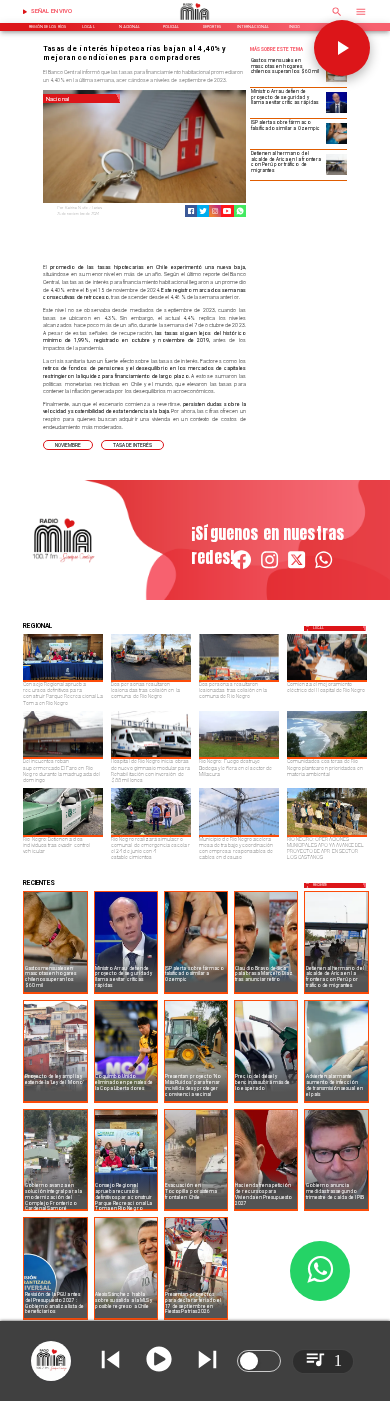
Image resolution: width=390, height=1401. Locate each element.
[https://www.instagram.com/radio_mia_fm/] (215, 211)
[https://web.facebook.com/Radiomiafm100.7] (241, 568)
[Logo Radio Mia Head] (195, 22)
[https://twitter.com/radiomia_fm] (296, 568)
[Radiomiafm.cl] (337, 18)
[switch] (259, 1361)
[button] (68, 445)
